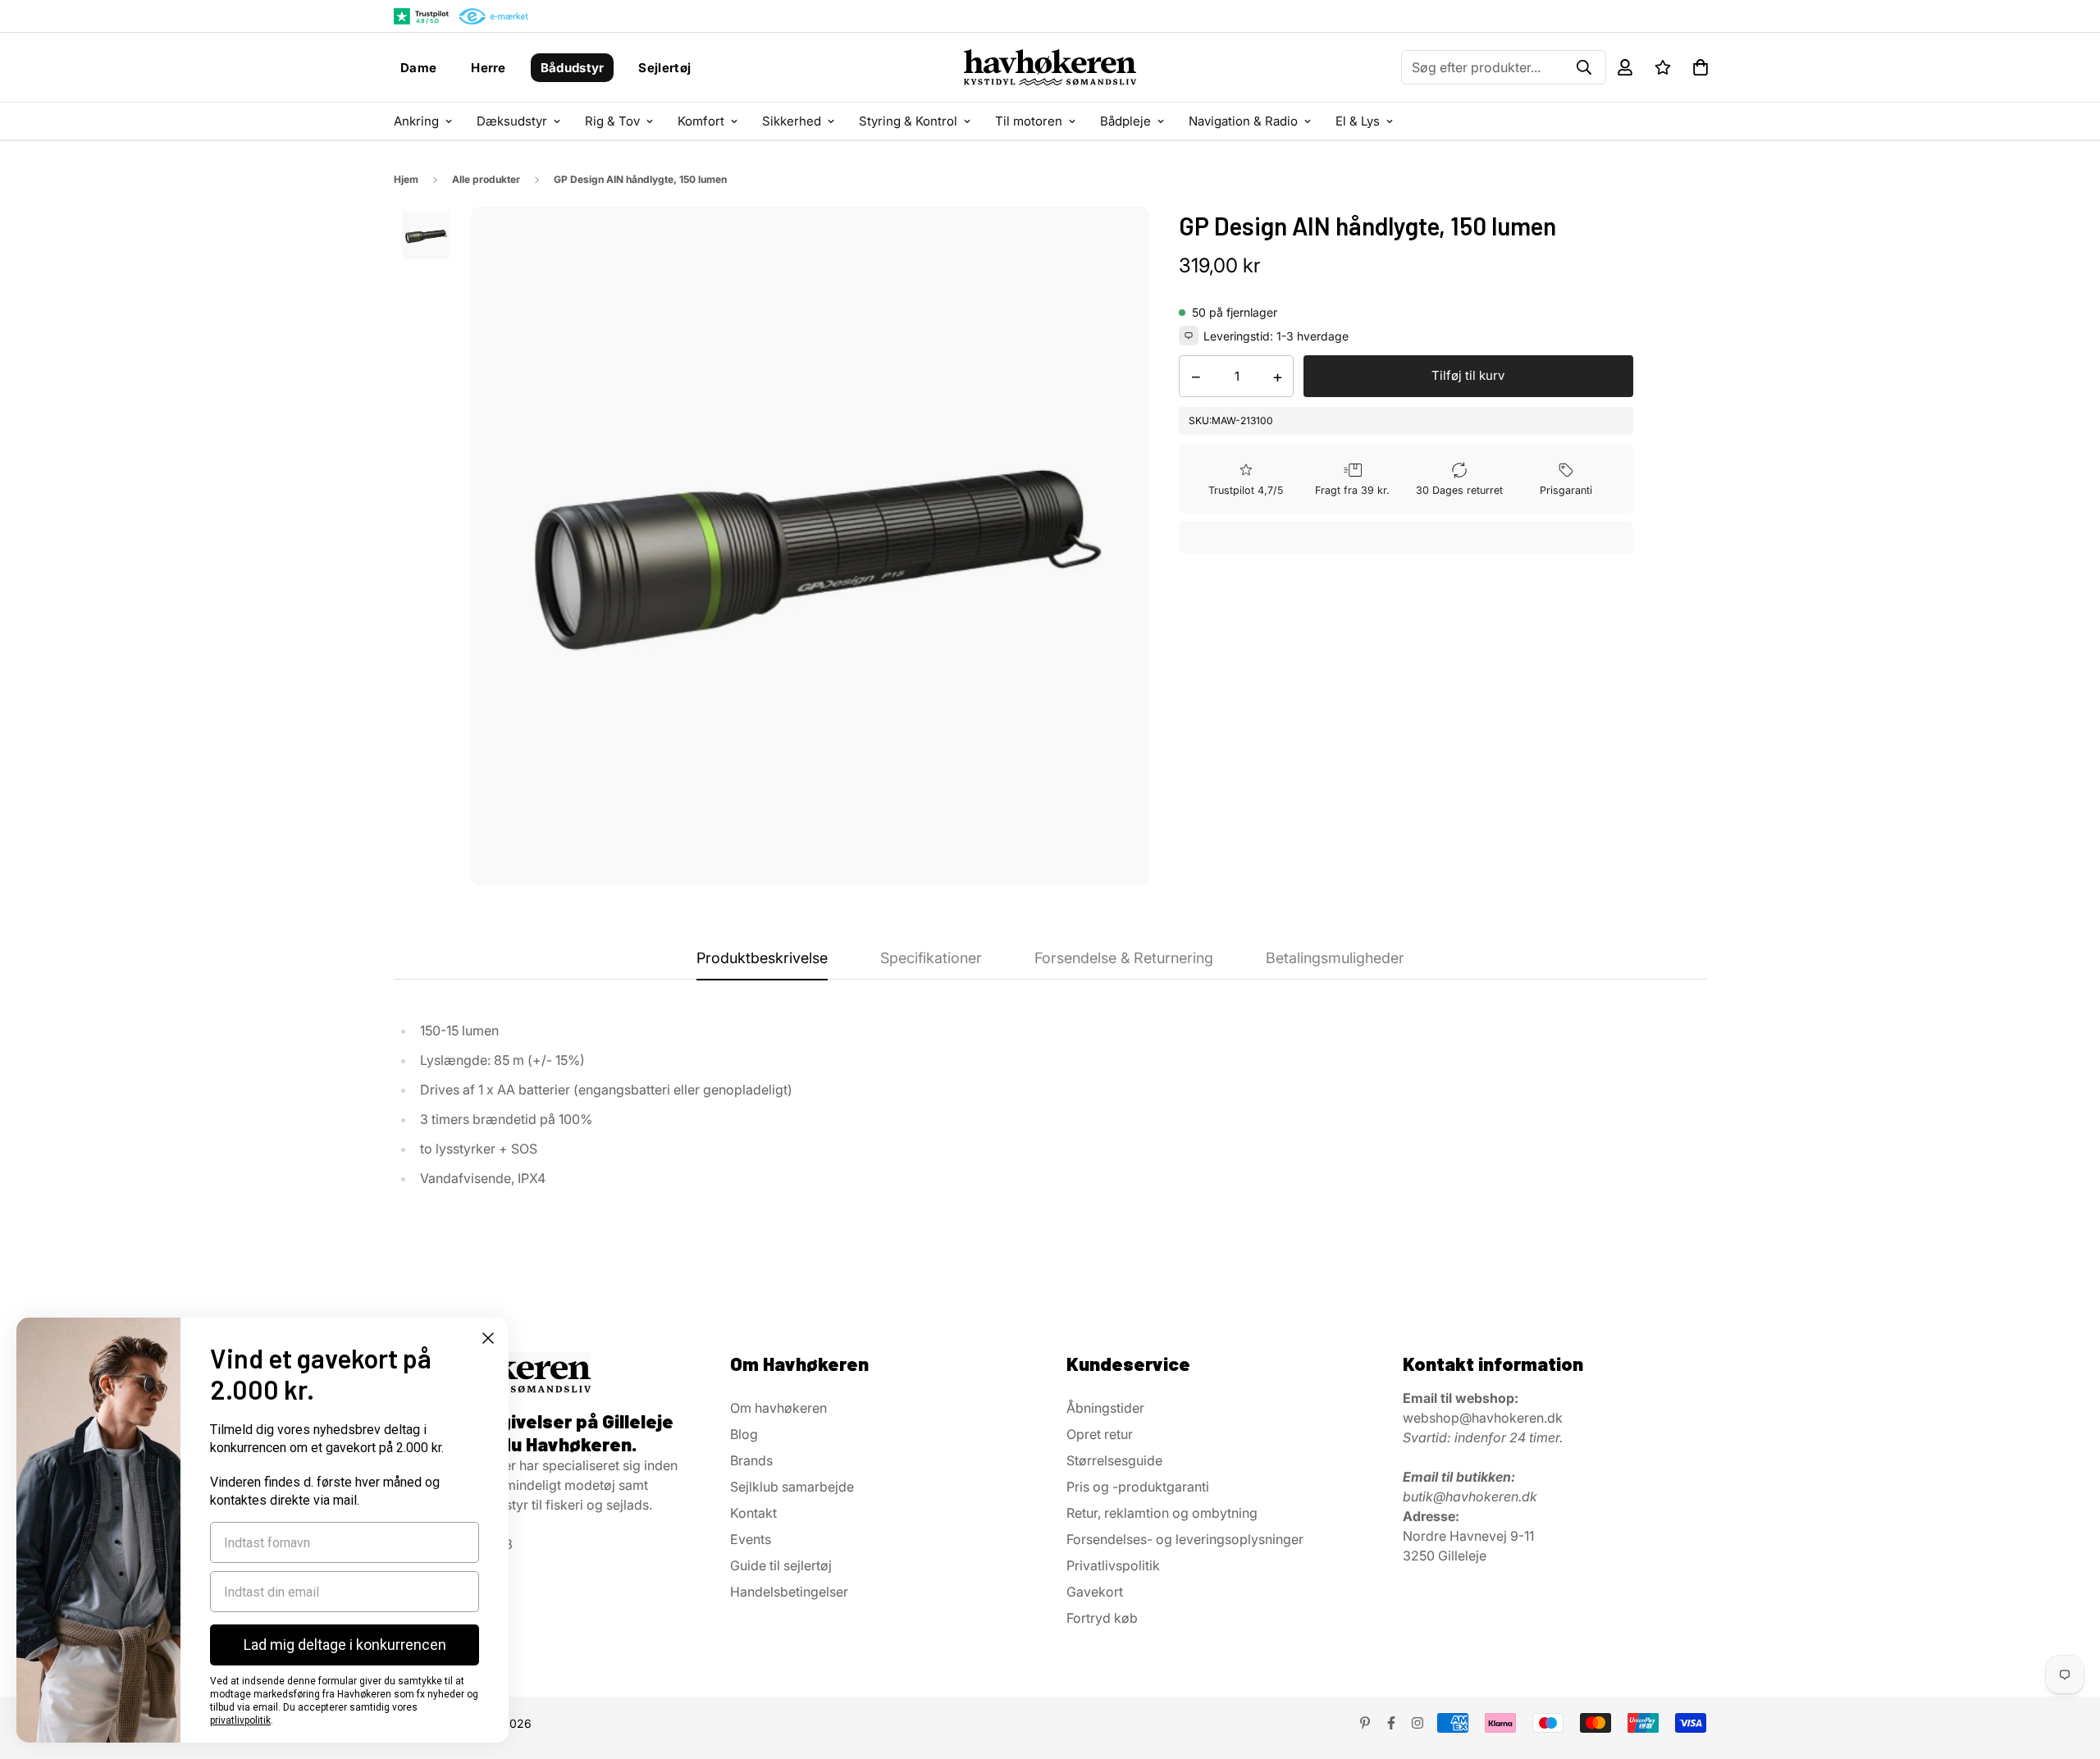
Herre (488, 68)
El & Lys (1358, 121)
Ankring (416, 121)
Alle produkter (486, 179)
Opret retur (1100, 1434)
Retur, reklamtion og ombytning (1162, 1513)
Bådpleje (1125, 121)
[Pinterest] (1365, 1723)
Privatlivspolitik (1113, 1565)
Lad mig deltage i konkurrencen (345, 1645)
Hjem (406, 179)
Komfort (701, 121)
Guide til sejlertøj (781, 1565)
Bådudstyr (573, 68)
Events (751, 1539)
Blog (744, 1434)
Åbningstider (1105, 1408)
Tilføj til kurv (1468, 375)
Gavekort (1095, 1592)
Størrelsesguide (1114, 1460)
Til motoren (1029, 121)
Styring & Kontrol (908, 121)
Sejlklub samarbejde (792, 1487)
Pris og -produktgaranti (1138, 1487)
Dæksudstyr (512, 121)
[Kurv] (1701, 67)
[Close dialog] (488, 1338)
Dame (418, 68)
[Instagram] (1417, 1723)
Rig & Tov (612, 121)
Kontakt (753, 1513)
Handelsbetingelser (789, 1592)
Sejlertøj (664, 68)
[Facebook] (1391, 1723)
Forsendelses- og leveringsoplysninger (1185, 1539)
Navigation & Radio (1243, 121)
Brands (751, 1460)
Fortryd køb (1102, 1618)
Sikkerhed (792, 121)
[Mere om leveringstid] (1189, 336)
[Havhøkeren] (1050, 67)
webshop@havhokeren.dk (1483, 1418)
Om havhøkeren (778, 1408)
